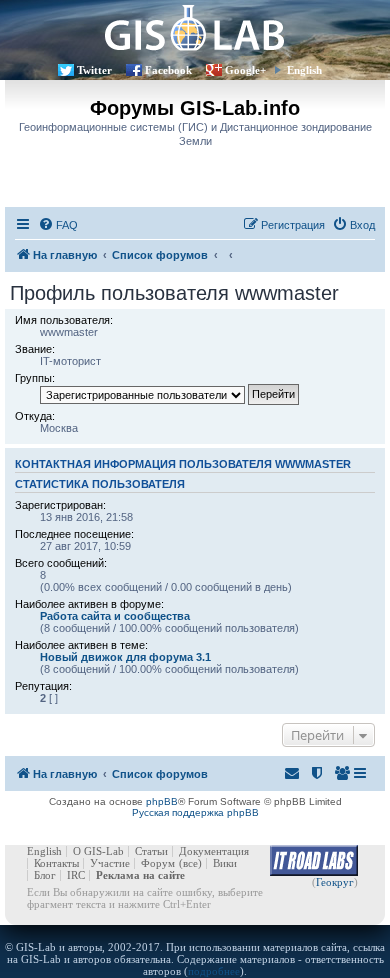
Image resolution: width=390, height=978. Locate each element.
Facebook (168, 70)
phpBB (162, 801)
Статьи (151, 851)
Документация (214, 851)
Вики (225, 863)
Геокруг (335, 882)
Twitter (94, 70)
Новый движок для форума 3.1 (125, 657)
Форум (158, 863)
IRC (76, 875)
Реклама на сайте (140, 875)
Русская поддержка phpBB (195, 812)
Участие (110, 863)
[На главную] (195, 27)
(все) (190, 863)
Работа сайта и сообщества (115, 616)
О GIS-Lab (98, 851)
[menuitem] (58, 225)
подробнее (214, 971)
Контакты (56, 863)
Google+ (245, 70)
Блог (45, 875)
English (304, 70)
